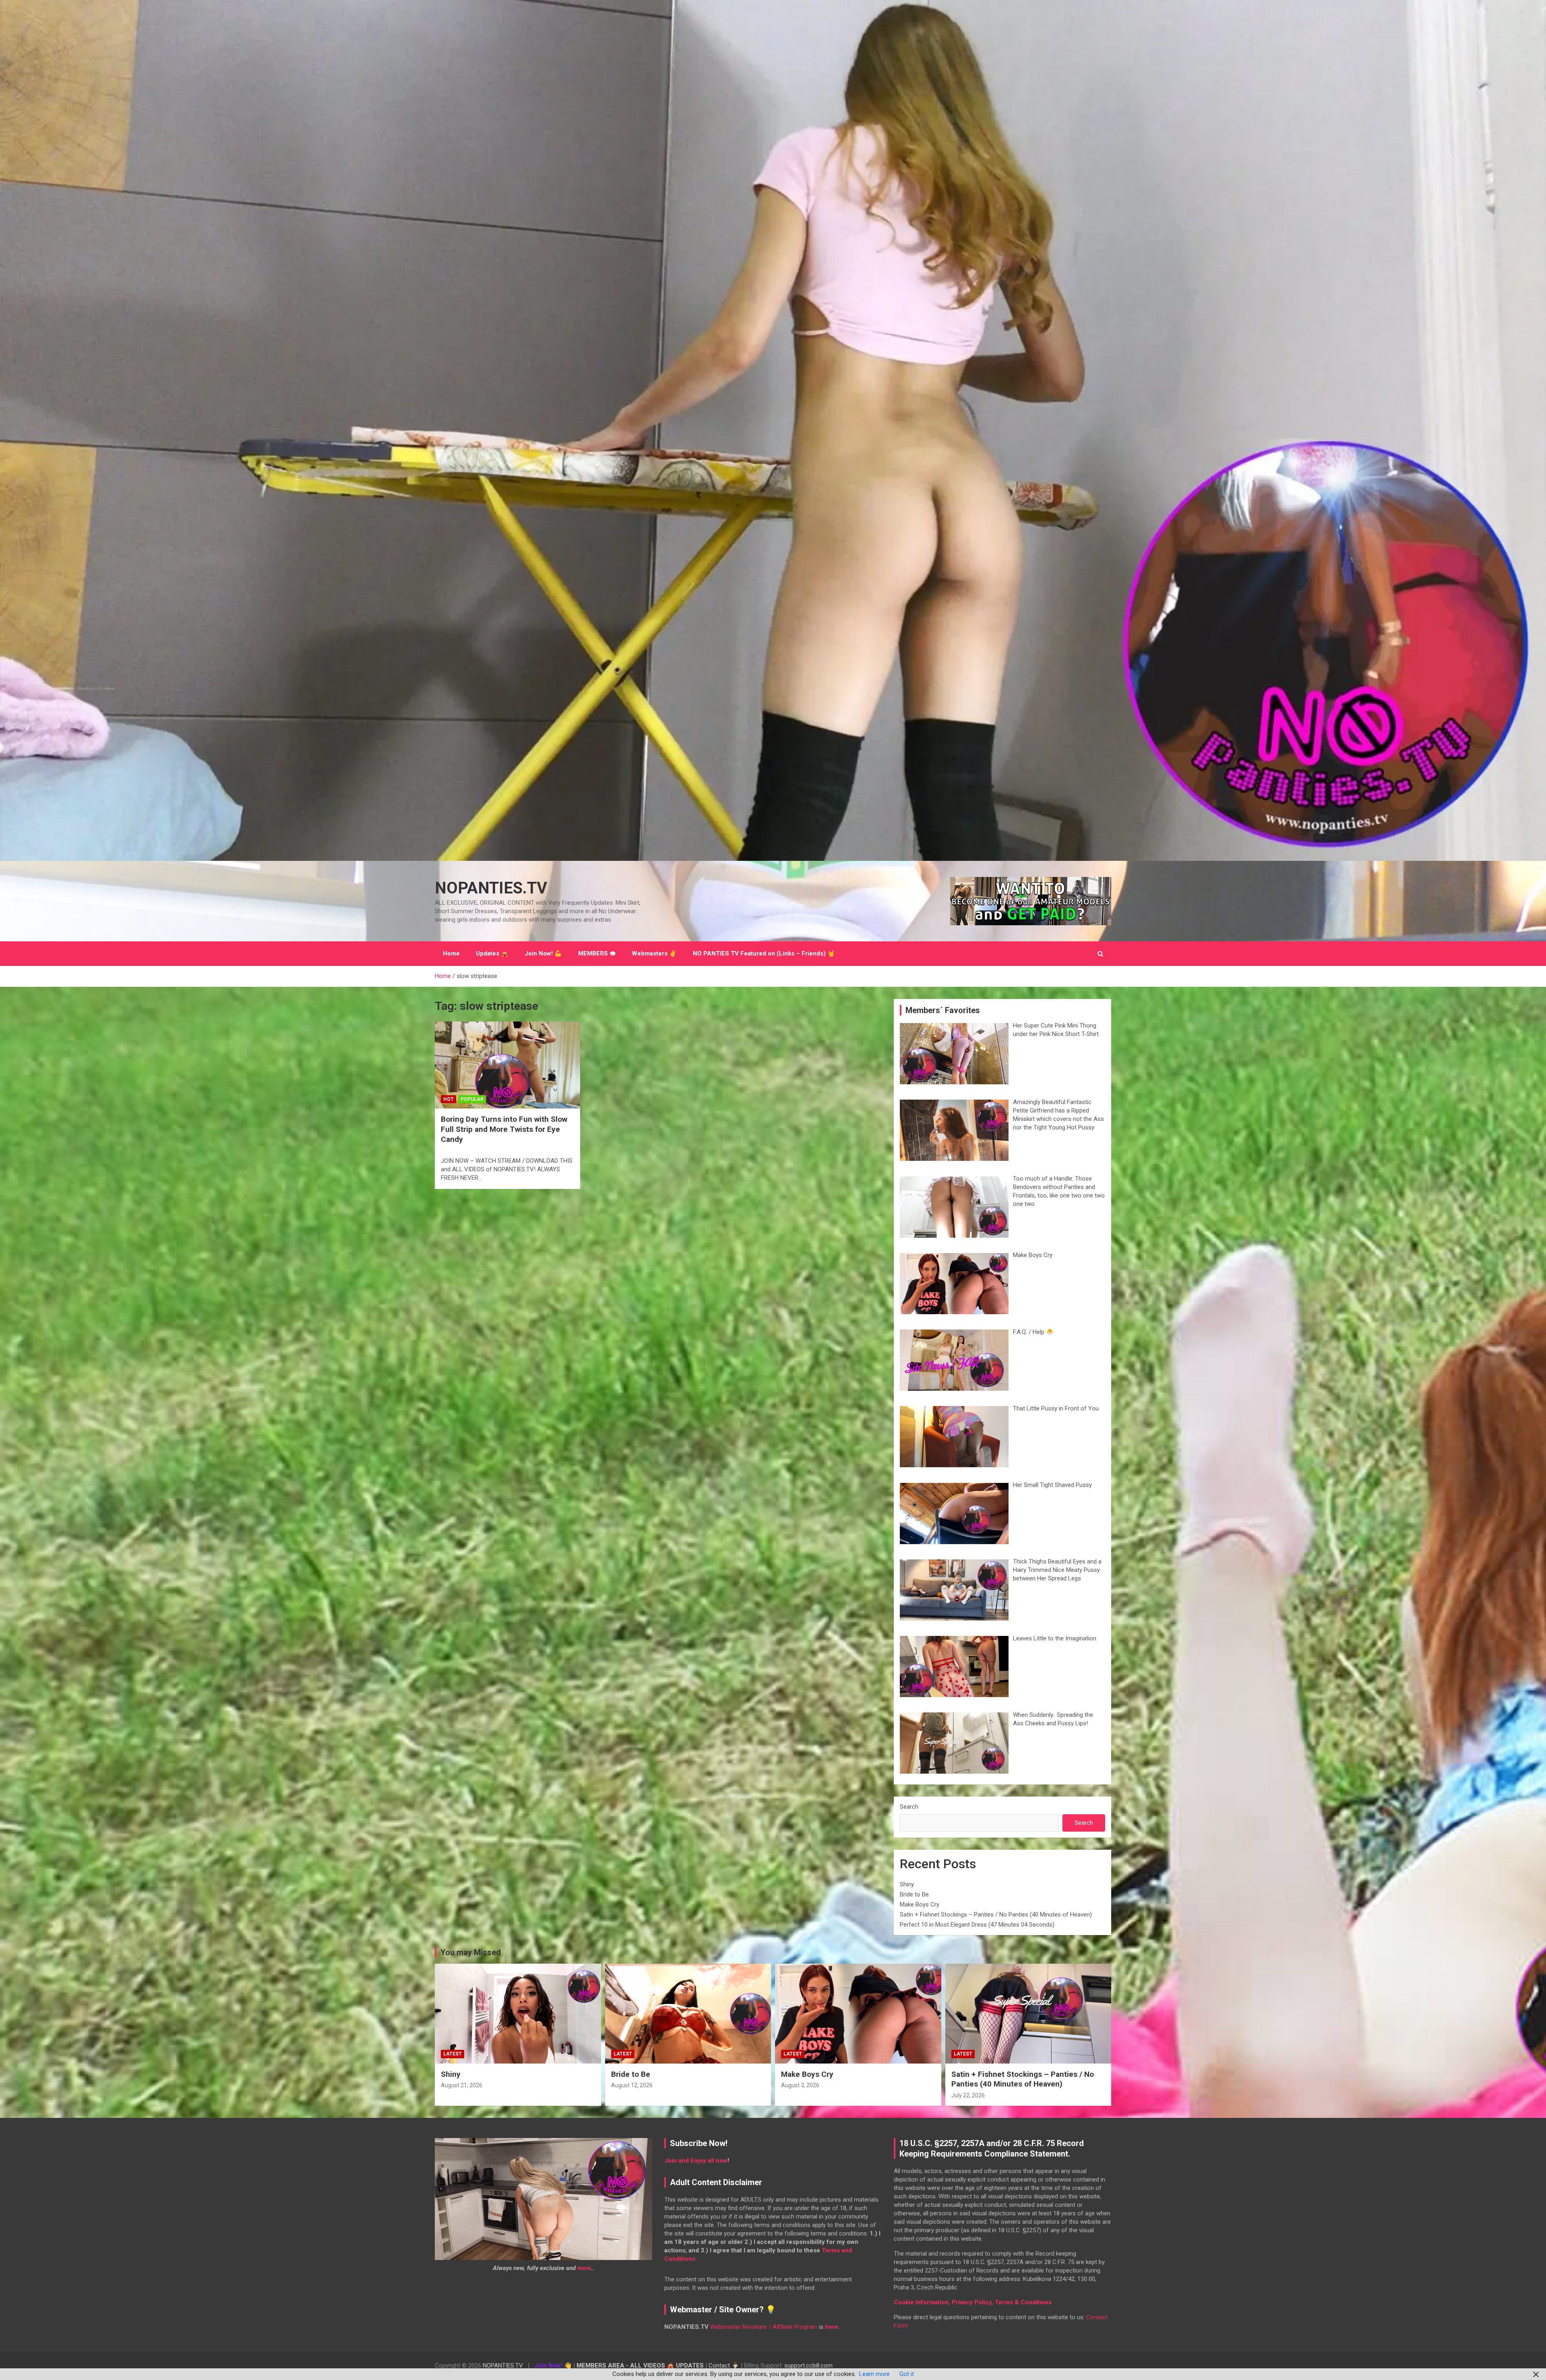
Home (451, 953)
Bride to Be (914, 1894)
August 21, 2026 (462, 2085)
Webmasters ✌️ (654, 953)
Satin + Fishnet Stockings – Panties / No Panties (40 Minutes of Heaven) (996, 1915)
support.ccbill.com (808, 2366)
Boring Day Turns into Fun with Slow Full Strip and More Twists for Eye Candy (504, 1129)
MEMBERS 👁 (597, 953)
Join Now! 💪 (543, 953)
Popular (472, 1099)
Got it (907, 2374)
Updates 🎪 (492, 953)
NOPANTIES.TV (491, 888)
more (584, 2268)
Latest (453, 2054)
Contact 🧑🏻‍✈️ (724, 2366)
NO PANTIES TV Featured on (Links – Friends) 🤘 (764, 953)
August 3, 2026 (800, 2085)
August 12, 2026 (632, 2085)
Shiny (907, 1884)
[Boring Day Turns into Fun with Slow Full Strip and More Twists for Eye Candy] (507, 1065)
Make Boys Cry (920, 1904)
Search (909, 1807)
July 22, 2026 (968, 2095)
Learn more (874, 2374)
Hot (449, 1099)
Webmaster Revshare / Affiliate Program (764, 2327)
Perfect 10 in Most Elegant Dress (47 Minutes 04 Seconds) (977, 1925)
